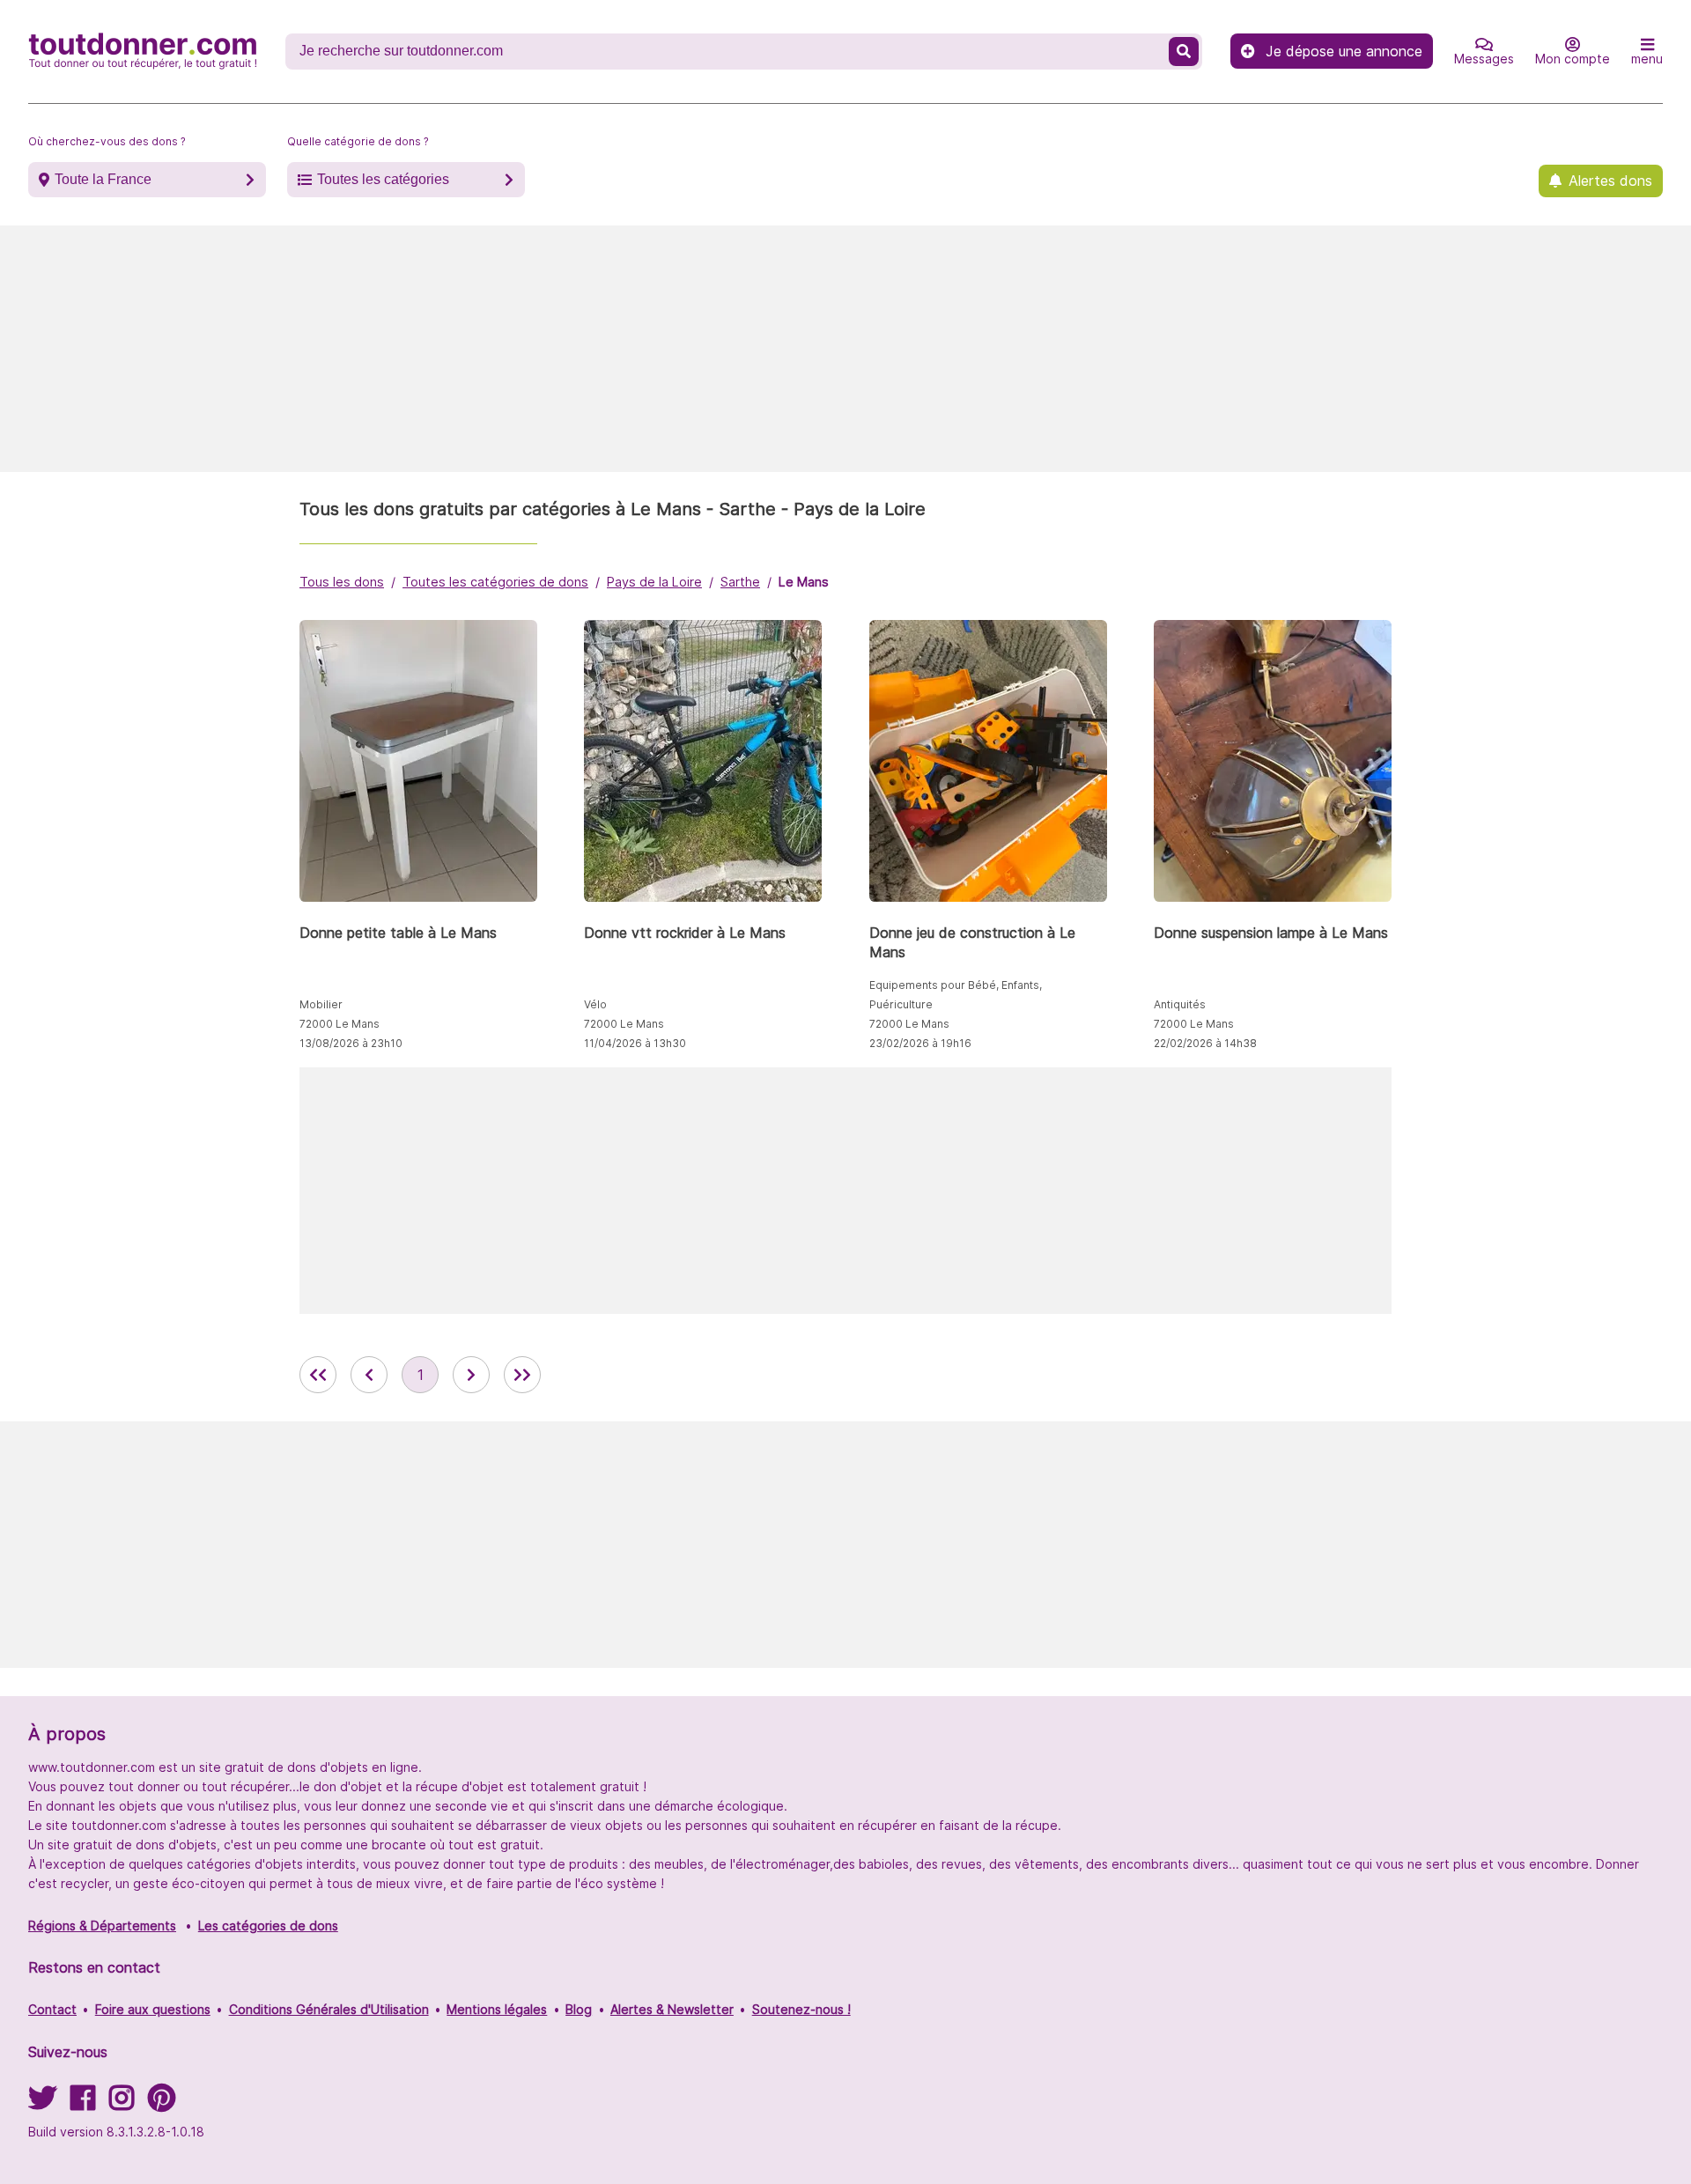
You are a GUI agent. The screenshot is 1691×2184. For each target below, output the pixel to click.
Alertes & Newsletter (672, 2009)
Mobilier (321, 1004)
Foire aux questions (153, 2009)
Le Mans (804, 582)
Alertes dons (1610, 181)
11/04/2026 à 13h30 (635, 1043)
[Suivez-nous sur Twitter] (42, 2103)
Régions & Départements (102, 1926)
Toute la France (103, 179)
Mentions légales (497, 2009)
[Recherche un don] (1184, 52)
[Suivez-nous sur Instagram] (122, 2103)
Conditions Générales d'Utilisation (329, 2009)
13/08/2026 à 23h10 (351, 1043)
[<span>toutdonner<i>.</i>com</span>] (143, 51)
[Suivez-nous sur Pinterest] (162, 2103)
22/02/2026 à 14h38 (1205, 1043)
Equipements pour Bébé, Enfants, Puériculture (956, 995)
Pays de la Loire (654, 582)
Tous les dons (342, 582)
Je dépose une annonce (1344, 51)
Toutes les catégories (383, 179)
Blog (579, 2009)
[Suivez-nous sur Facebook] (83, 2103)
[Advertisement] (845, 349)
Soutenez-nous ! (801, 2009)
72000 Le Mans (340, 1024)
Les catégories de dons (268, 1926)
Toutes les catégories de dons (495, 582)
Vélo (595, 1004)
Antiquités (1180, 1004)
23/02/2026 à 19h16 (920, 1043)
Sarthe (740, 582)
